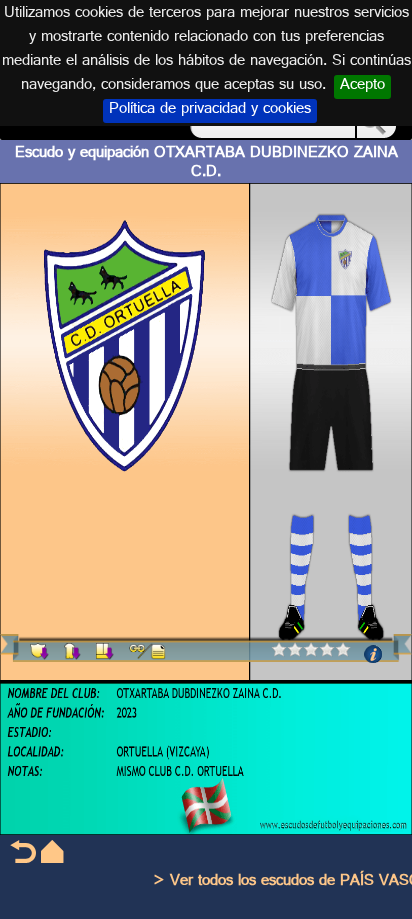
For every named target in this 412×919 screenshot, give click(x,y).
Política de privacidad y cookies (210, 111)
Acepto (362, 87)
